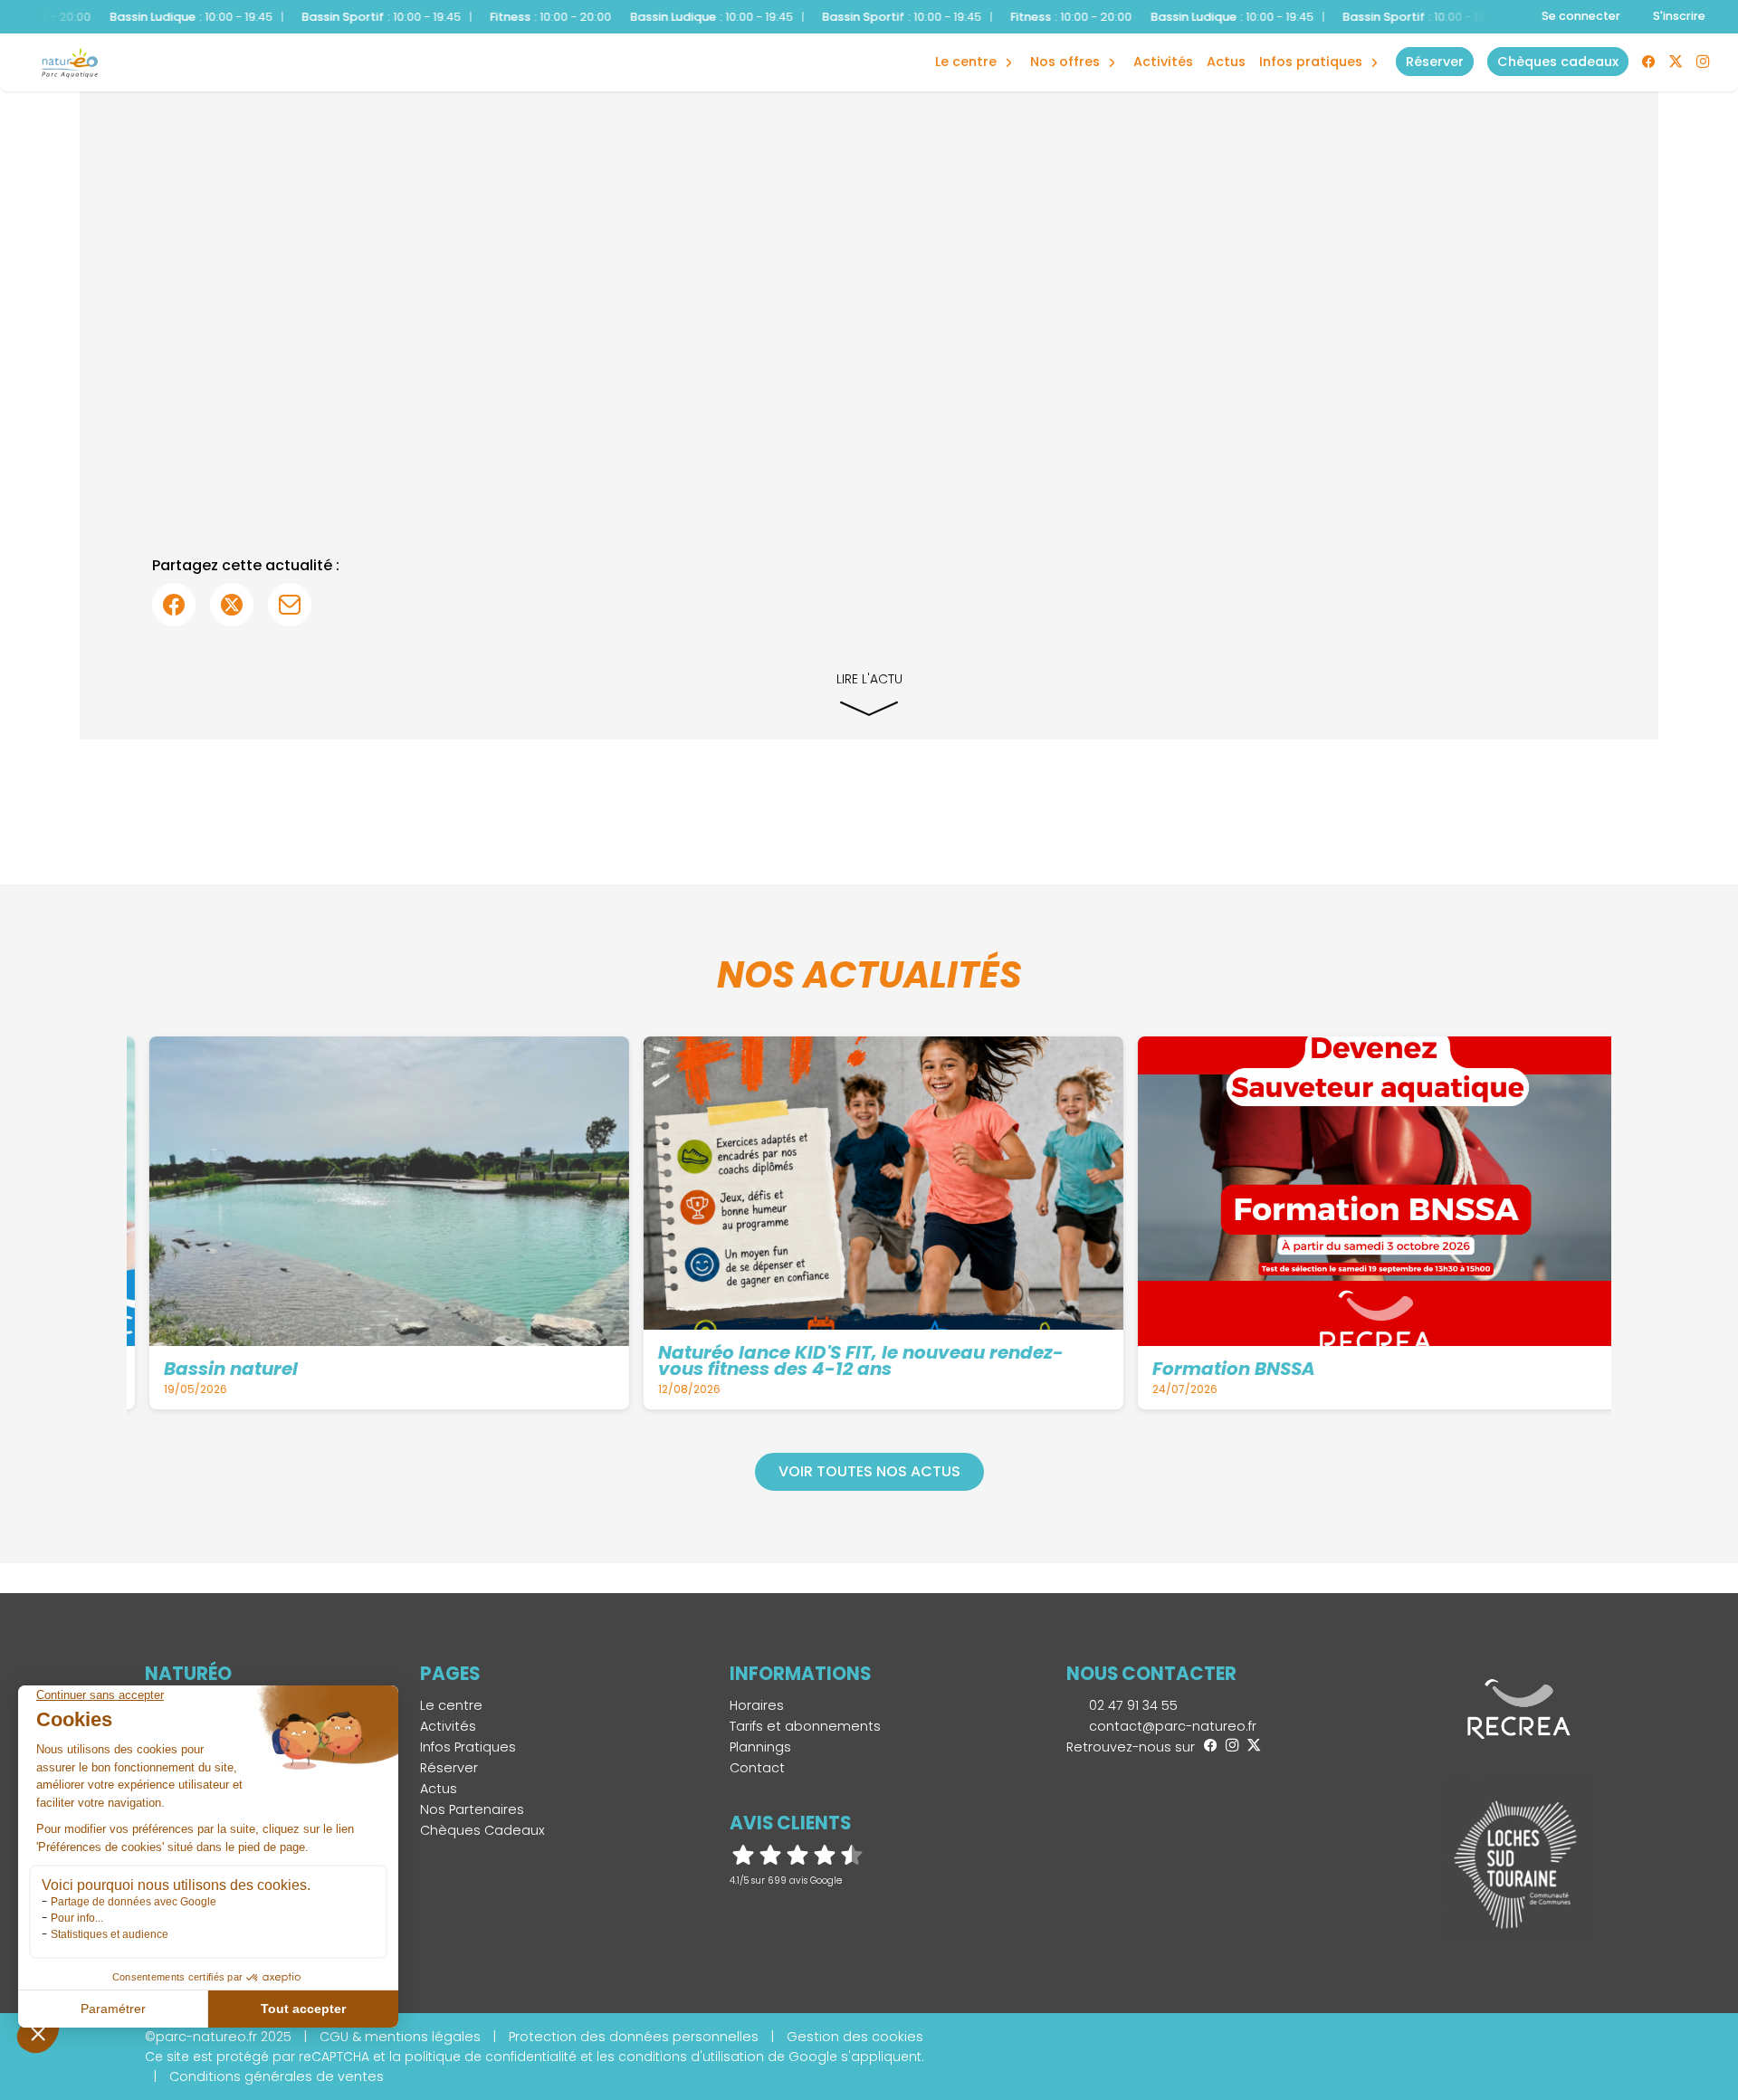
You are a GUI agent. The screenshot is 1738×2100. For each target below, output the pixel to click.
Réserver (449, 1768)
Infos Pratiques (1311, 62)
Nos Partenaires (472, 1809)
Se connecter (1581, 16)
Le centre (451, 1705)
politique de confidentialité (491, 2057)
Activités (1163, 62)
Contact (757, 1768)
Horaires (757, 1705)
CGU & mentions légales (400, 2037)
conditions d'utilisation (691, 2057)
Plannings (760, 1747)
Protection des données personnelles (634, 2037)
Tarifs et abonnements (805, 1726)
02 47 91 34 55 (1132, 1705)
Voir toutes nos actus (869, 1471)
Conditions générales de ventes (277, 2076)
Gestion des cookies (855, 2037)
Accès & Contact (1301, 36)
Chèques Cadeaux (482, 1830)
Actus (1226, 62)
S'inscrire (1679, 16)
